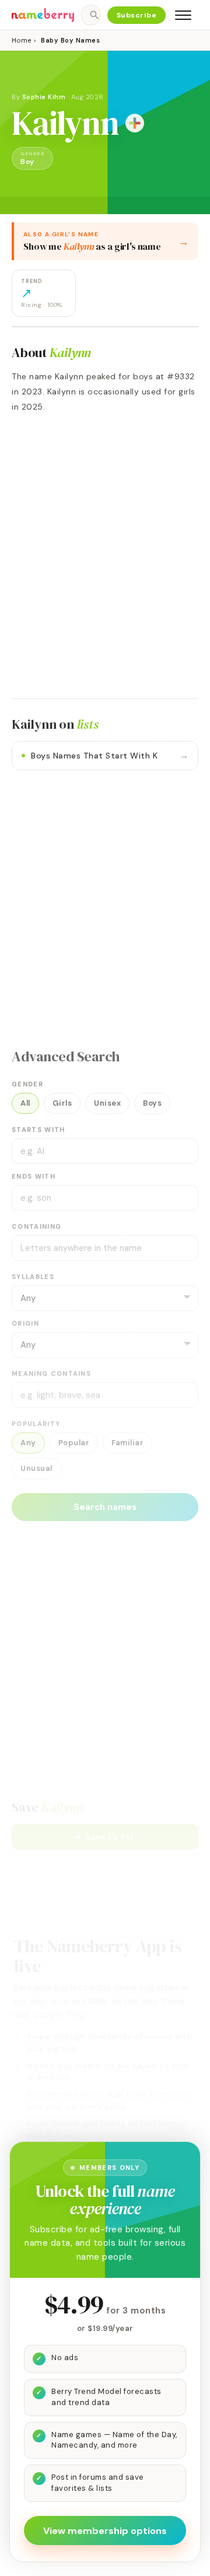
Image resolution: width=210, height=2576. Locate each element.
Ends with (34, 1176)
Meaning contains (51, 1373)
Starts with (38, 1130)
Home (21, 40)
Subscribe (137, 15)
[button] (105, 1837)
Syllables (33, 1277)
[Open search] (90, 15)
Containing (36, 1226)
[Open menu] (183, 15)
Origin (25, 1323)
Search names (105, 1507)
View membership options (105, 2531)
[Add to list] (135, 123)
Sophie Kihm (44, 97)
